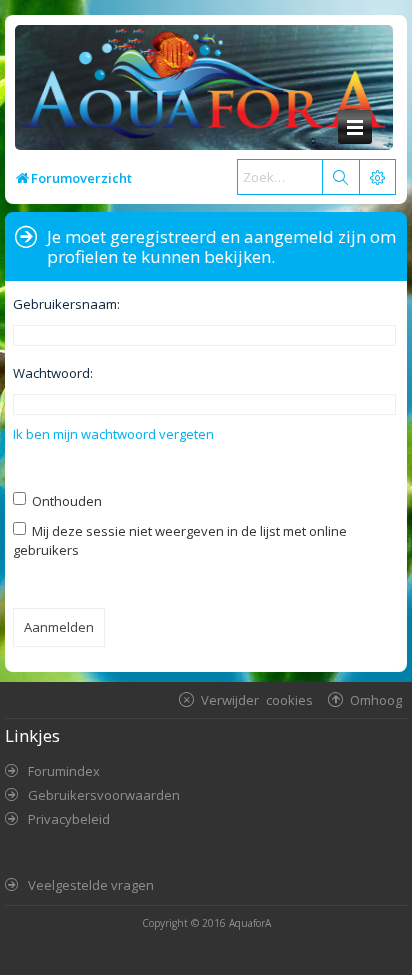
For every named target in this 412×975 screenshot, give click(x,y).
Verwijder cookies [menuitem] (257, 699)
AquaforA (250, 923)
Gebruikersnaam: (66, 304)
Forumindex (64, 771)
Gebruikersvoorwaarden (104, 795)
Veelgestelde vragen (91, 885)
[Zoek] (340, 177)
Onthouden (65, 501)
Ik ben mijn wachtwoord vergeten (113, 434)
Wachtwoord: (53, 373)
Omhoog (376, 699)
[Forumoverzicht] (199, 89)
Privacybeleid (69, 819)
